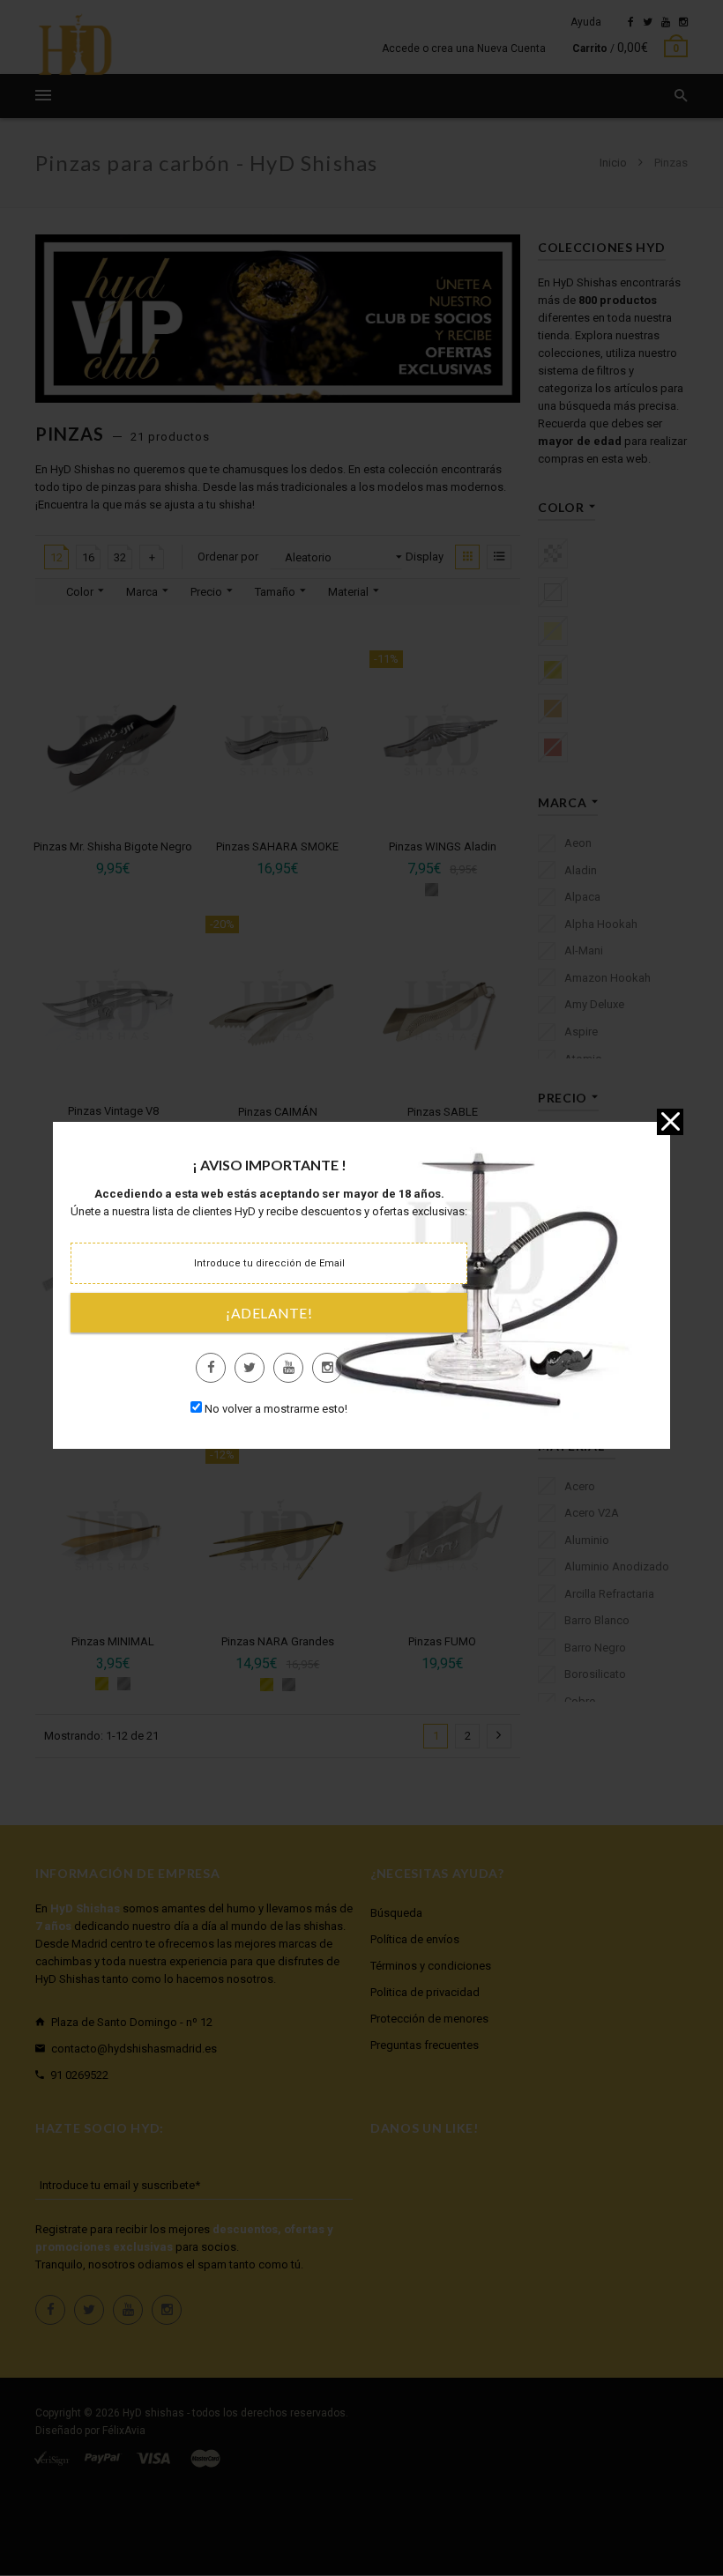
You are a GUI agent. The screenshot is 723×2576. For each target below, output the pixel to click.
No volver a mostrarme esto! (276, 1409)
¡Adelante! (269, 1313)
